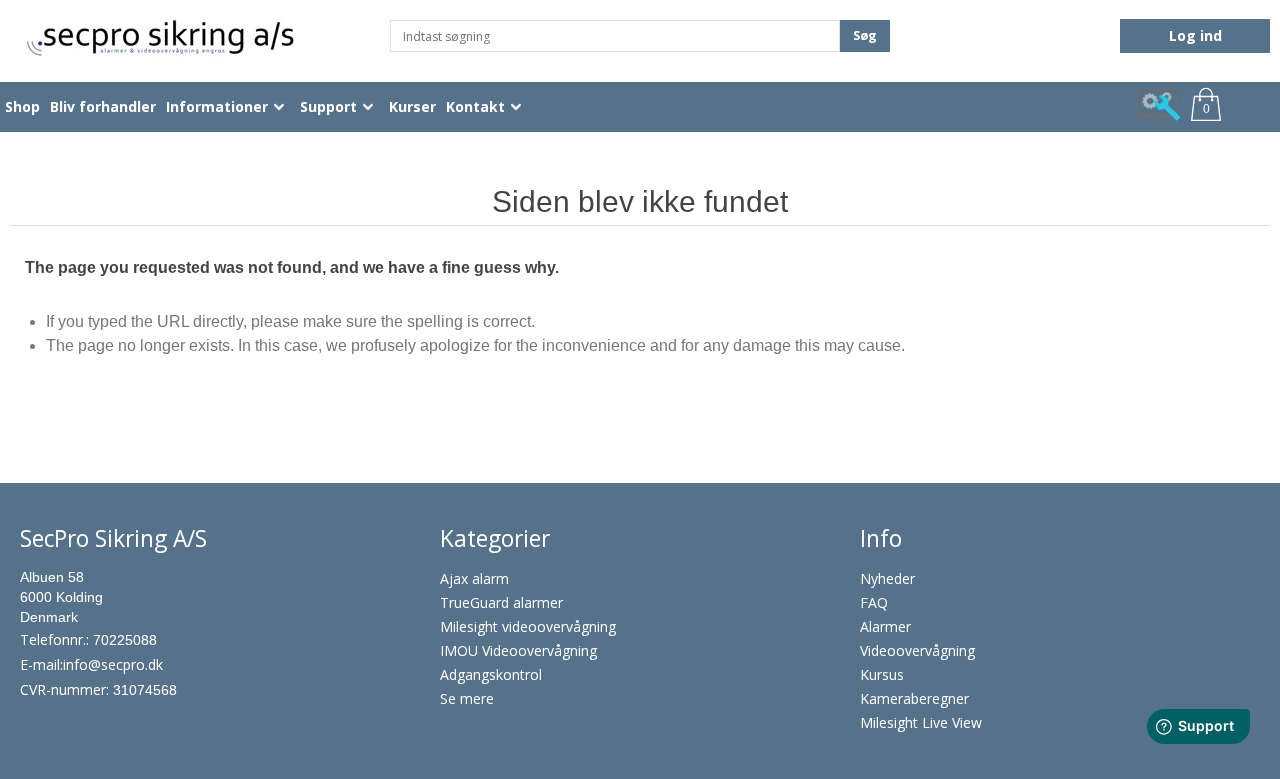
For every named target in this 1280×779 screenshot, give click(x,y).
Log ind (1195, 35)
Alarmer (885, 626)
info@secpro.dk (113, 664)
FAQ (874, 602)
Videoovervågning (917, 650)
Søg (865, 35)
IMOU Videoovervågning (518, 650)
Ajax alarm (474, 578)
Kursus (882, 674)
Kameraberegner (914, 698)
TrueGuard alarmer (501, 602)
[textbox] (615, 36)
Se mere (467, 698)
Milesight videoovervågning (528, 626)
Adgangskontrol (491, 674)
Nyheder (887, 578)
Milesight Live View (921, 722)
